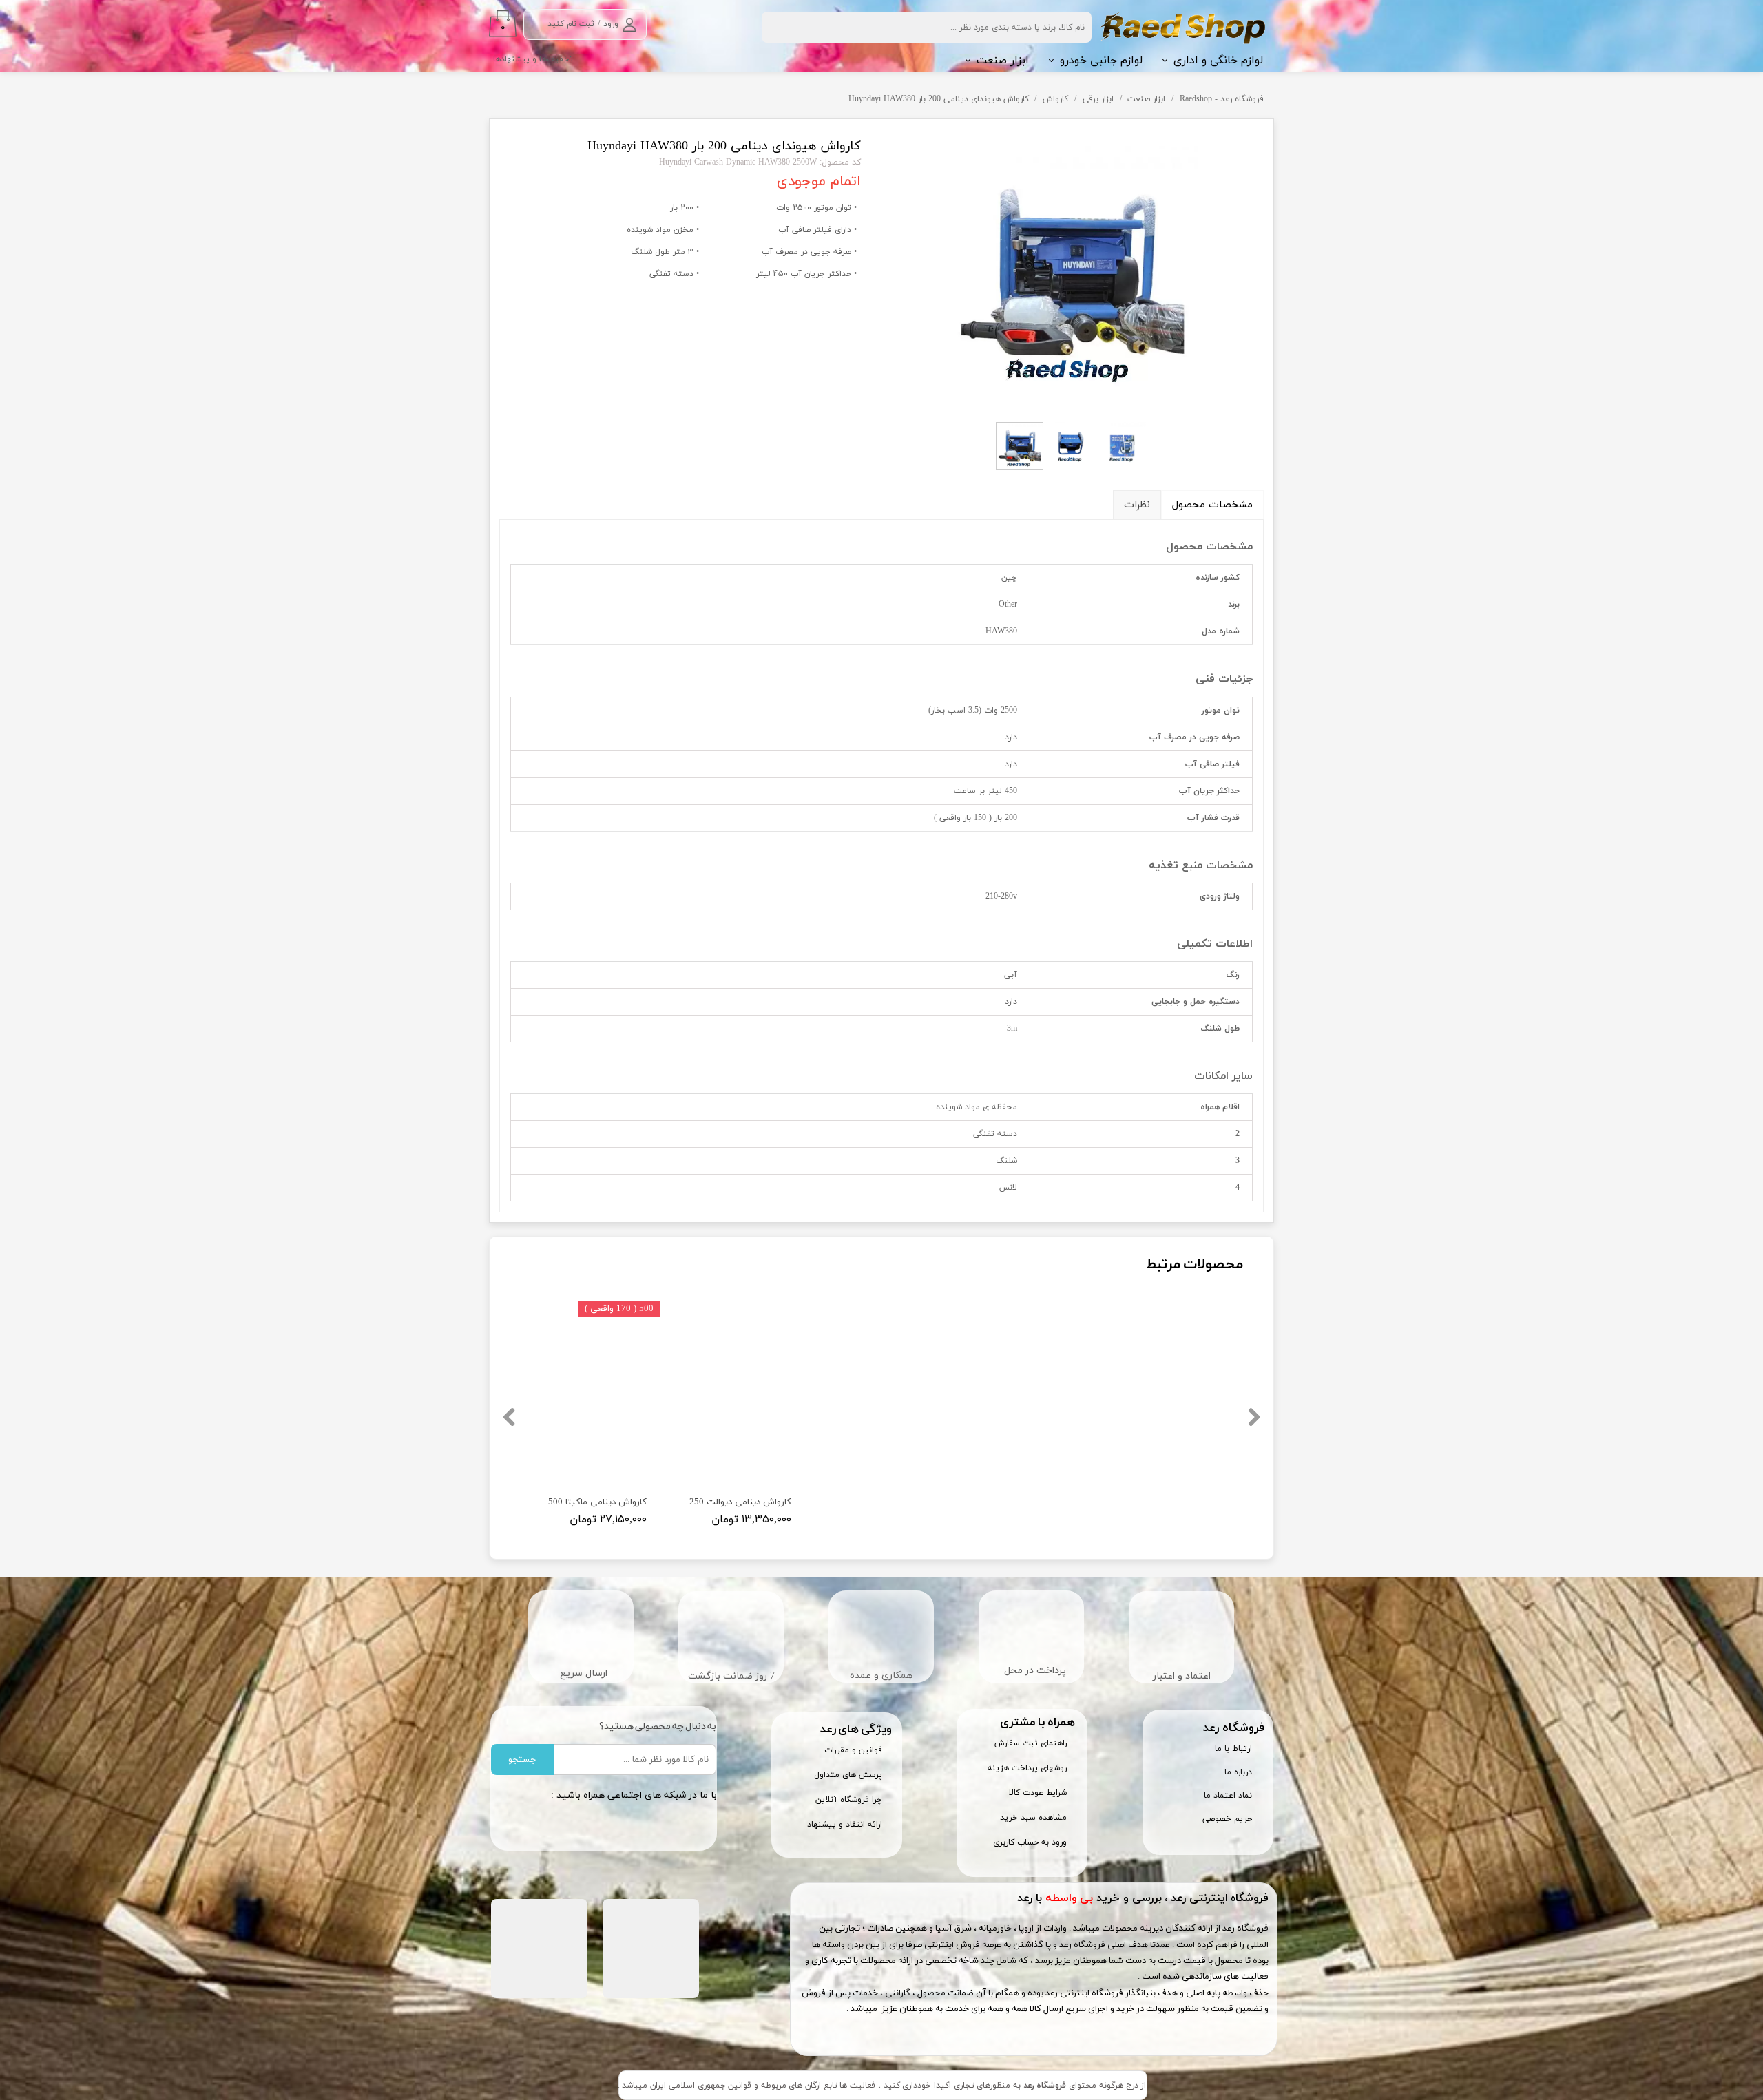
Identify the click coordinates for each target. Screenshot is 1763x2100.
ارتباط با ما (1233, 1749)
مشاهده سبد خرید (1033, 1818)
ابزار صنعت (1003, 61)
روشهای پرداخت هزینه (1027, 1768)
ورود (611, 24)
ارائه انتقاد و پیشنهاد (845, 1825)
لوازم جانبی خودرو (1101, 61)
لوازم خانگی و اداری (1218, 61)
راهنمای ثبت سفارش (1031, 1743)
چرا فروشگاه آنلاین (849, 1800)
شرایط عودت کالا (1038, 1793)
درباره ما (1238, 1772)
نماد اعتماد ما (1228, 1796)
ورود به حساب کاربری (1030, 1842)
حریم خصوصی (1227, 1819)
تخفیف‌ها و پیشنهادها (533, 59)
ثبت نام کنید (571, 24)
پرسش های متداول (848, 1775)
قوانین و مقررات (853, 1750)
